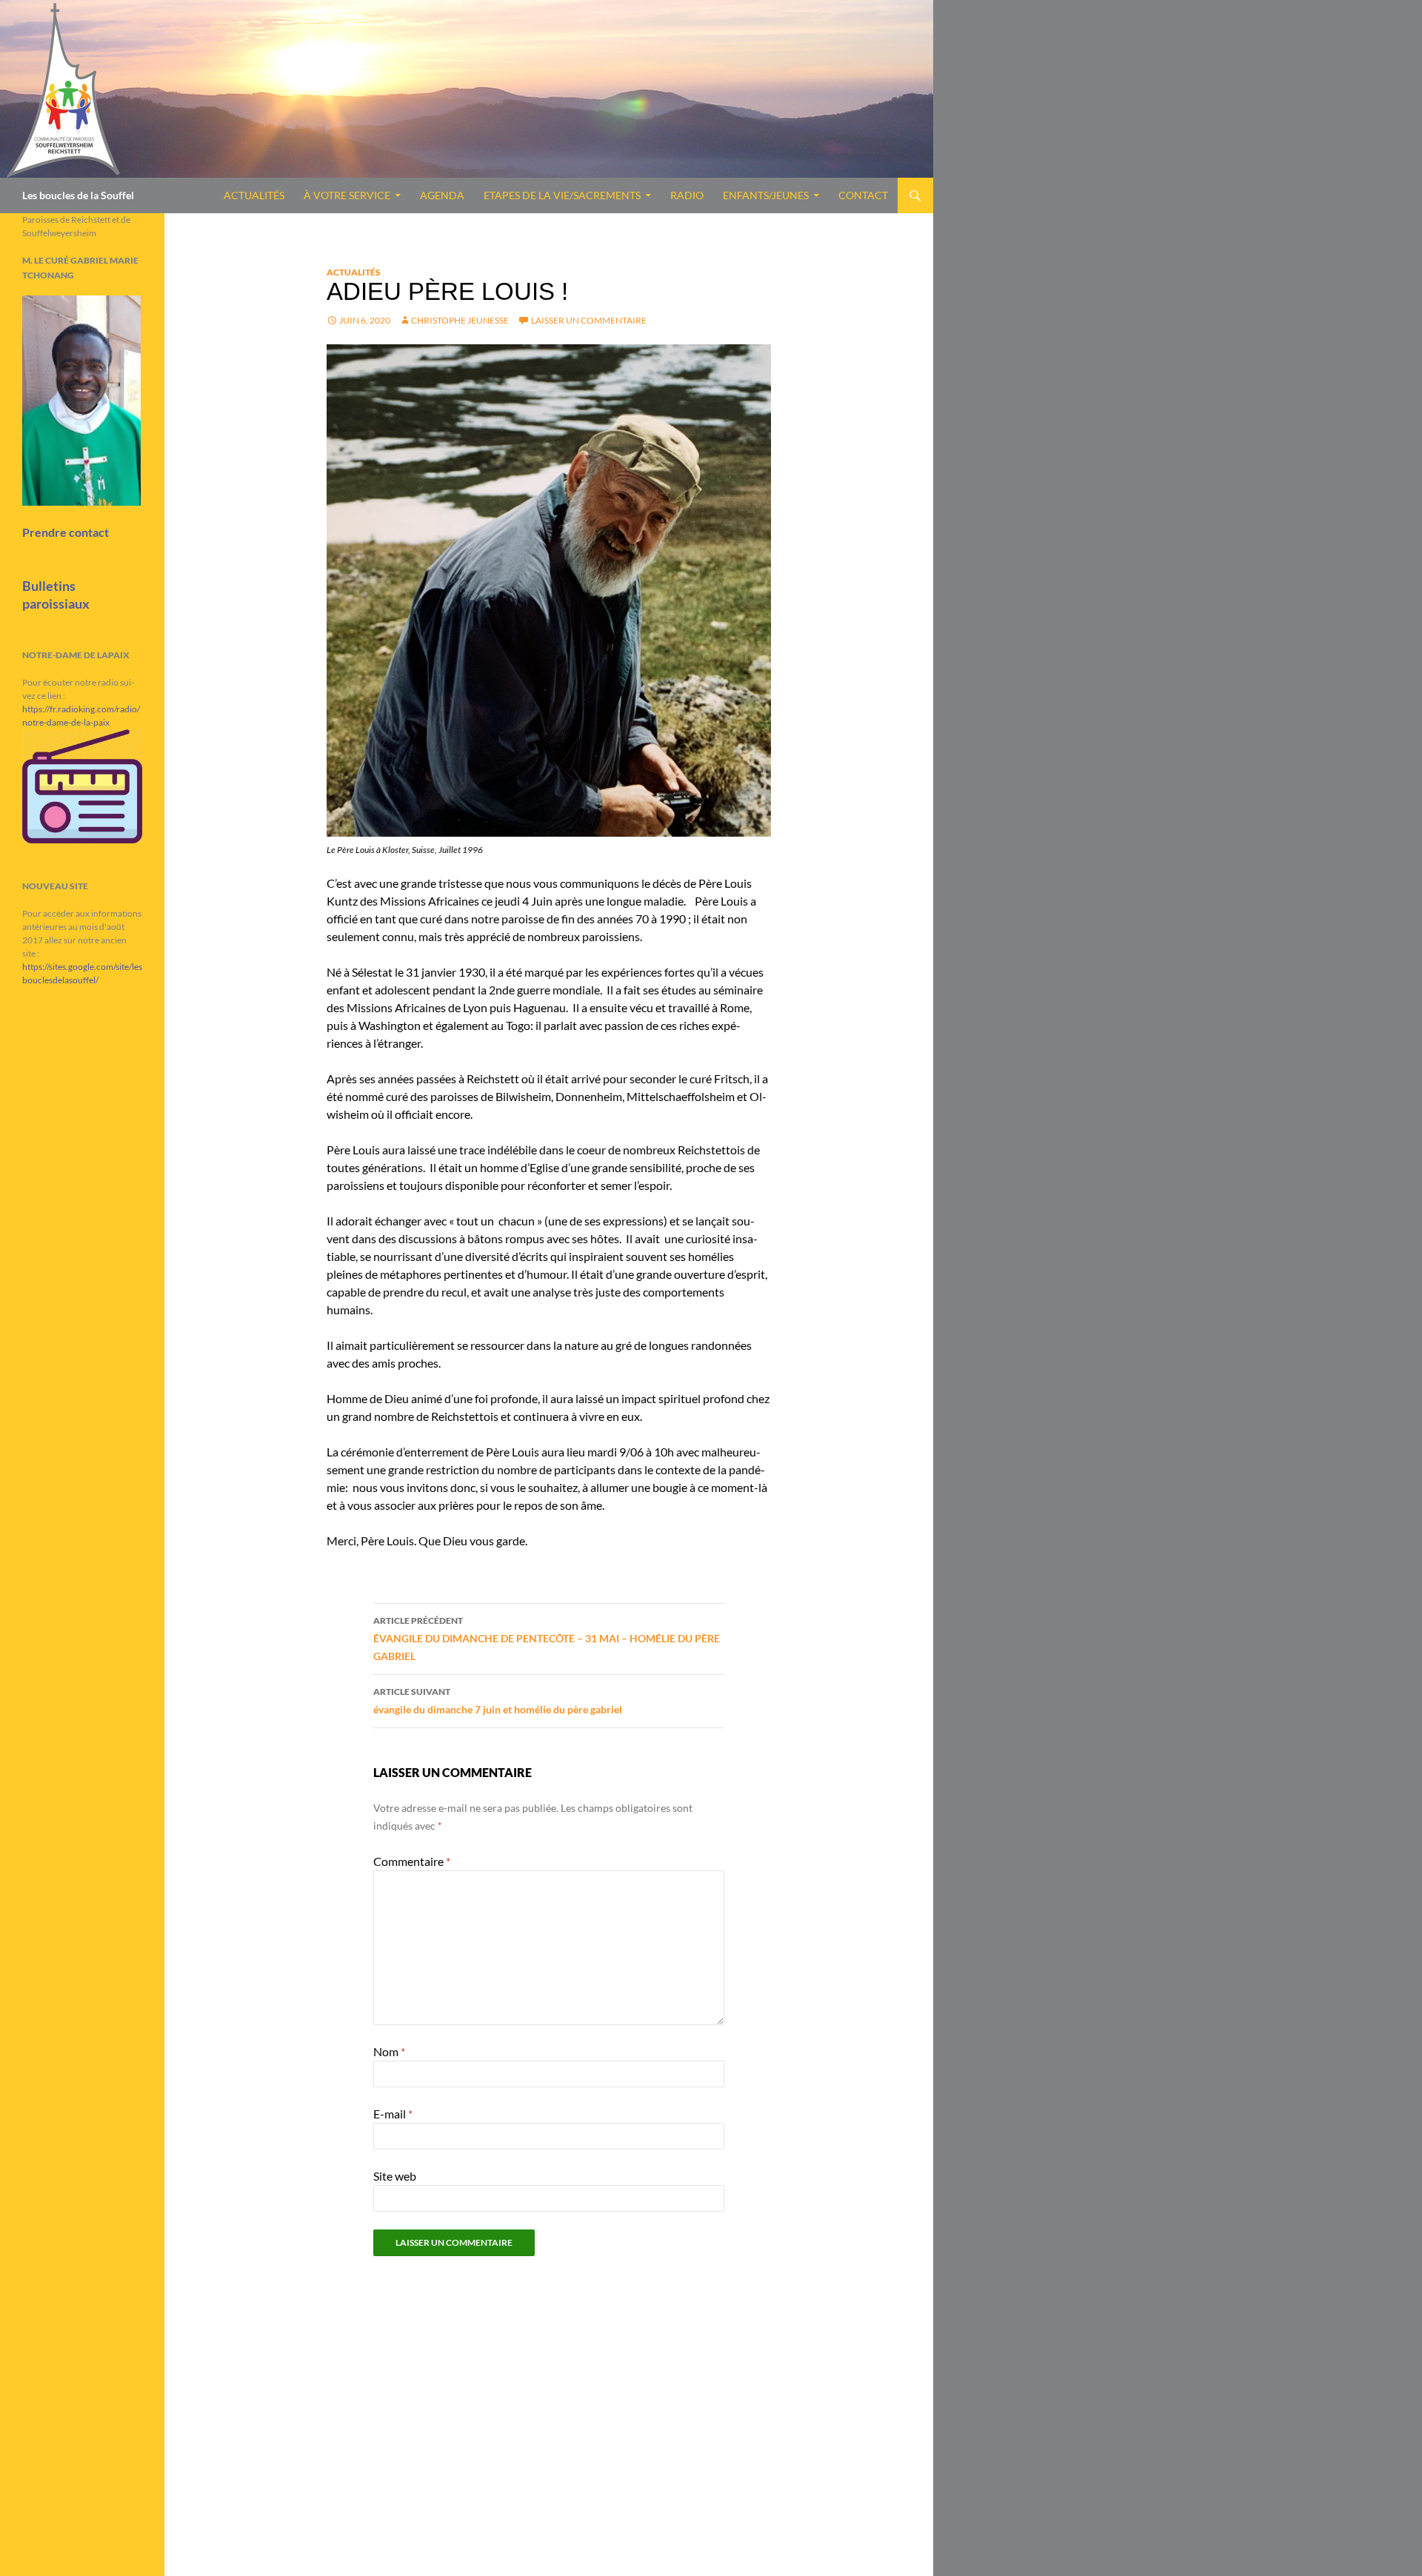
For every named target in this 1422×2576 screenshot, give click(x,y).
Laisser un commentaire (589, 320)
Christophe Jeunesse (460, 320)
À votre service (347, 195)
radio (687, 195)
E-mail (393, 2114)
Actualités (254, 195)
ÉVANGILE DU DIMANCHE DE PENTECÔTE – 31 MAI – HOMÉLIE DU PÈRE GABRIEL (547, 1639)
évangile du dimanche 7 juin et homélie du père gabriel (498, 1701)
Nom (389, 2051)
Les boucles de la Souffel (78, 195)
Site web (395, 2176)
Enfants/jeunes (766, 195)
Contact (863, 195)
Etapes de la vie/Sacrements (562, 195)
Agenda (442, 195)
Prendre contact (66, 532)
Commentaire (412, 1861)
